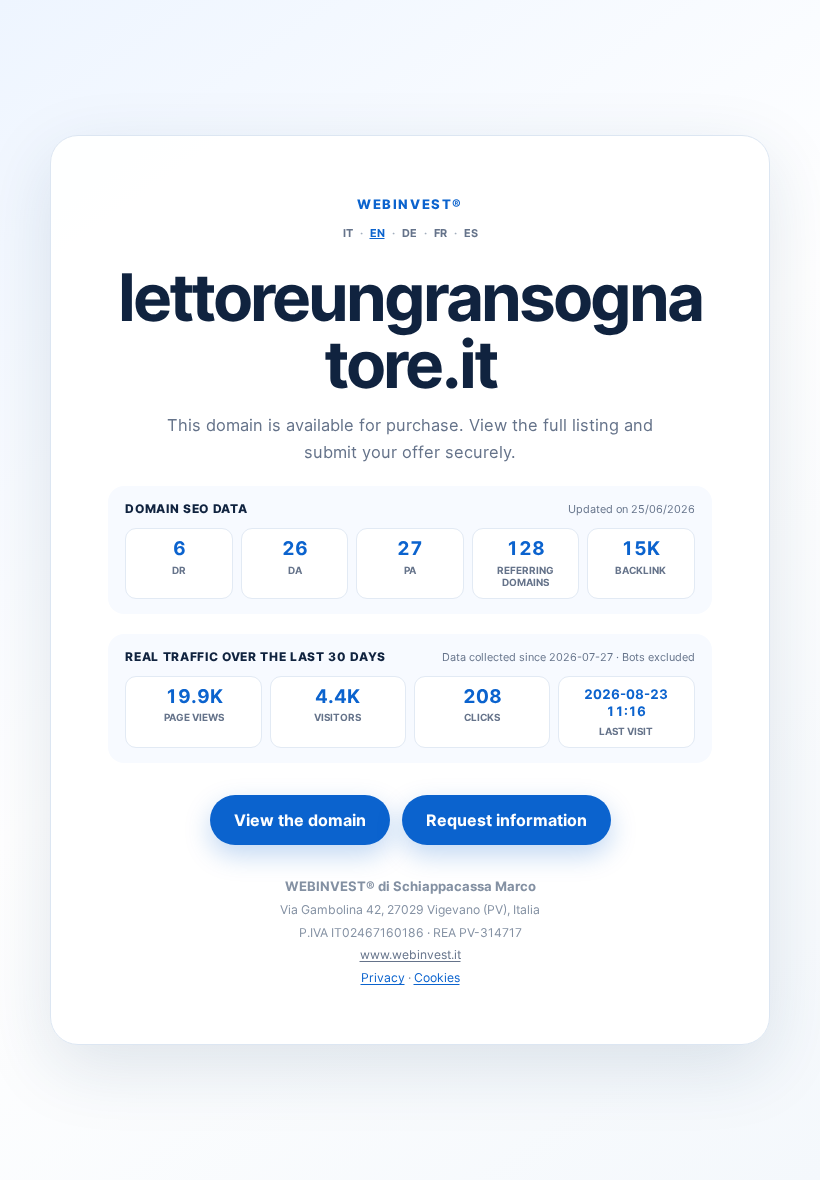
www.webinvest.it (410, 954)
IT (348, 233)
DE (409, 233)
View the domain (300, 820)
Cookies (437, 977)
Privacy (383, 977)
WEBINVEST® (410, 204)
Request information (506, 820)
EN (377, 233)
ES (471, 233)
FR (440, 233)
